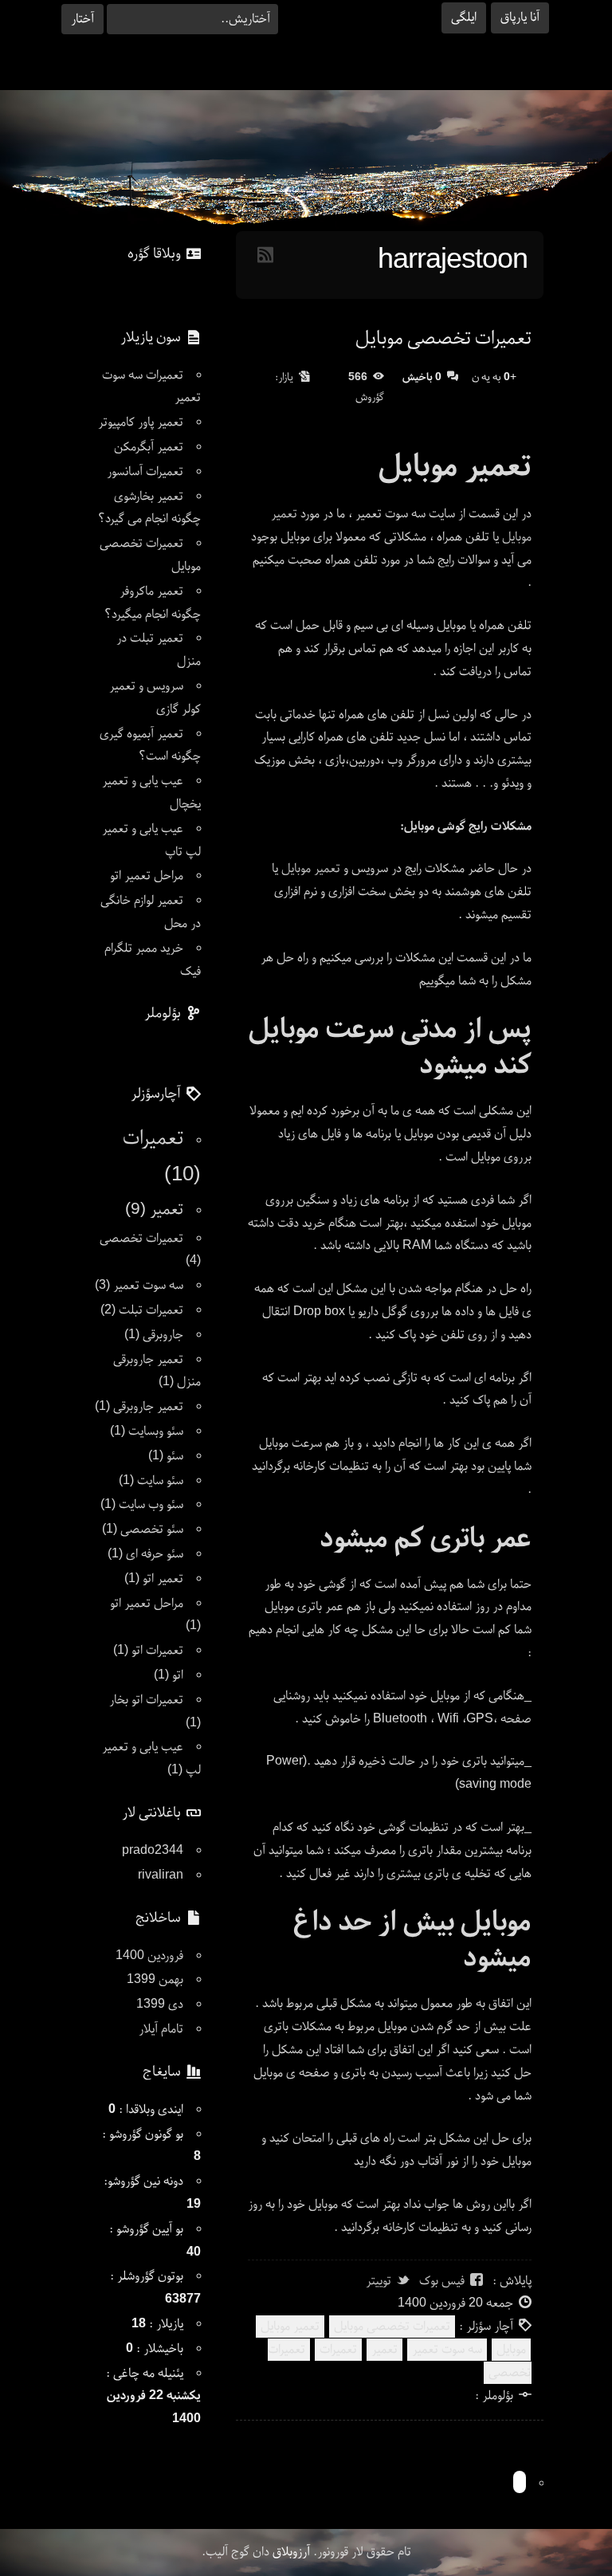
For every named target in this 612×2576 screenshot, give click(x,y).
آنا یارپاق (520, 18)
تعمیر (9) (154, 1210)
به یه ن (494, 378)
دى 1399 (160, 2005)
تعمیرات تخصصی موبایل (443, 339)
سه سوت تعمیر (447, 2350)
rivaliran (161, 1875)
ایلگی (464, 18)
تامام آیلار (161, 2029)
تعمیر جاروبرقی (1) (139, 1407)
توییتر (379, 2281)
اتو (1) (169, 1675)
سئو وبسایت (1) (147, 1431)
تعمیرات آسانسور (145, 472)
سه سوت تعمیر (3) (139, 1286)
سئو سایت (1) (151, 1481)
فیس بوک (442, 2281)
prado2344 (153, 1851)
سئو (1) (166, 1456)
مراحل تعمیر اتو (147, 876)
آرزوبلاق (291, 2552)
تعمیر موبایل (311, 869)
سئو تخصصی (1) (143, 1529)
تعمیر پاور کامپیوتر (141, 422)
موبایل (511, 2350)
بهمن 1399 (155, 1980)
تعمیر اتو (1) (154, 1579)
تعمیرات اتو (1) (148, 1651)
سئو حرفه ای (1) (145, 1554)
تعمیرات (338, 2350)
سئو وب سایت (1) (142, 1505)
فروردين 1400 (149, 1956)
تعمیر (384, 2350)
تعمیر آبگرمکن (149, 447)
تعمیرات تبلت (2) (142, 1310)
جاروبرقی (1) (154, 1335)
